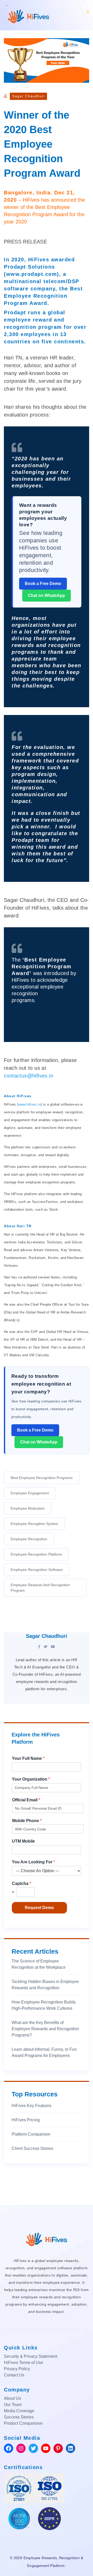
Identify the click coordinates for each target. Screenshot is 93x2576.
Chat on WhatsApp (47, 595)
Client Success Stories (32, 2148)
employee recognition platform (36, 1554)
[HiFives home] (47, 2239)
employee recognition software (37, 1570)
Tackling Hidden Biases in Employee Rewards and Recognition (45, 1985)
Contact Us (14, 2375)
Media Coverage (19, 2411)
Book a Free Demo (43, 584)
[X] (45, 1647)
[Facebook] (39, 1647)
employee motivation (28, 1508)
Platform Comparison (31, 2134)
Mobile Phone (27, 1821)
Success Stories (19, 2417)
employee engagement (30, 1493)
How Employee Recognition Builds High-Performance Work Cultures (44, 2005)
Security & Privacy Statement (30, 2356)
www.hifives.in (30, 1104)
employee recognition (29, 1539)
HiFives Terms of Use (24, 2363)
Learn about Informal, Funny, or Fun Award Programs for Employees (44, 2052)
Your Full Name (28, 1758)
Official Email (26, 1800)
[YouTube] (53, 1647)
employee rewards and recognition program (40, 1588)
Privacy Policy (17, 2369)
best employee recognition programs (42, 1478)
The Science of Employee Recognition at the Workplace (39, 1964)
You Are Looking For (33, 1862)
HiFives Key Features (32, 2106)
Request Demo (39, 1908)
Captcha (21, 1883)
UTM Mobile (23, 1841)
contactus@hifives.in (29, 1076)
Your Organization (31, 1779)
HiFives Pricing (26, 2120)
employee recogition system (34, 1524)
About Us (12, 2398)
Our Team (13, 2405)
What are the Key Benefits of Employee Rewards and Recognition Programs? (45, 2029)
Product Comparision (23, 2423)
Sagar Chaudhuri (28, 96)
